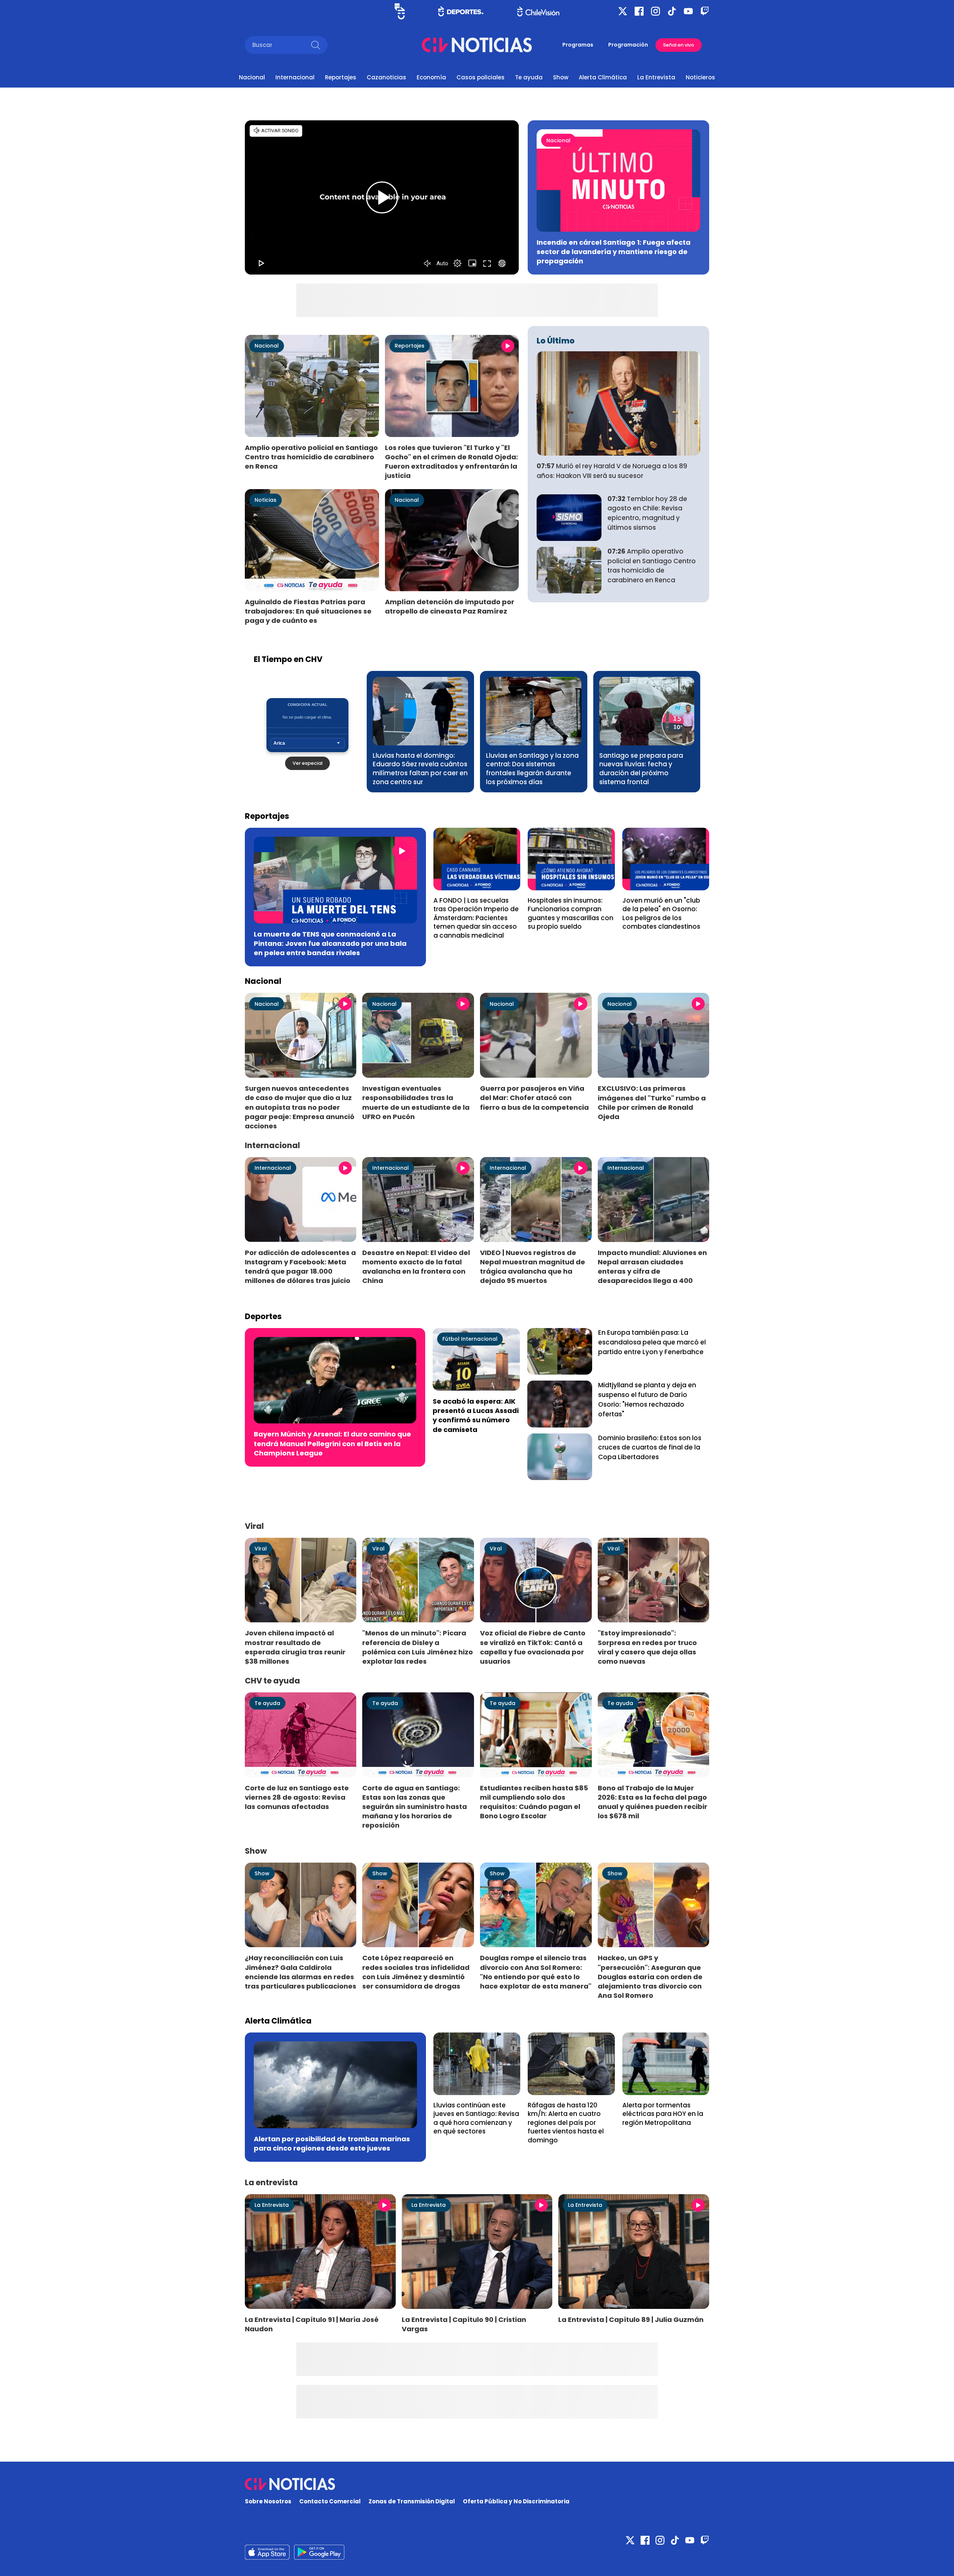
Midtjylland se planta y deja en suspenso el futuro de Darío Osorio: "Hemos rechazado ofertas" (647, 1399)
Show (561, 77)
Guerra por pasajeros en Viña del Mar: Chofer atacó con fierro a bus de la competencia (534, 1098)
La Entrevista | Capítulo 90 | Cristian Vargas (464, 2324)
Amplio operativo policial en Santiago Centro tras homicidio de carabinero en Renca (311, 457)
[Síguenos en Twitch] (705, 11)
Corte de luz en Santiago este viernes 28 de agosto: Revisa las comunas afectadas (297, 1797)
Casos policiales (481, 77)
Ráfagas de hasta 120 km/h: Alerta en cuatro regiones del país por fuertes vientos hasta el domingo (566, 2123)
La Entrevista (656, 77)
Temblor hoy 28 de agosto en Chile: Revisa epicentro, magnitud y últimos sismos (647, 513)
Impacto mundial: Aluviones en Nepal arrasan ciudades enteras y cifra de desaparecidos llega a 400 (652, 1267)
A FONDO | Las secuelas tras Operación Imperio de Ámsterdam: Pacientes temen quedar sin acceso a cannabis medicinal (476, 918)
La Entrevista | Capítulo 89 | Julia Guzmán (631, 2320)
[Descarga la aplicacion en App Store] (319, 2552)
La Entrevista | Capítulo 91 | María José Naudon (312, 2324)
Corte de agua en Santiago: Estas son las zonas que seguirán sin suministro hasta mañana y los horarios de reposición (415, 1807)
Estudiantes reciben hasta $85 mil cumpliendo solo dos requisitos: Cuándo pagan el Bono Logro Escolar (534, 1802)
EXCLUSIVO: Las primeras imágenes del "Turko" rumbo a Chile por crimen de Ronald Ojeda (652, 1102)
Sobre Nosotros (268, 2501)
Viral (261, 1549)
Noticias (266, 500)
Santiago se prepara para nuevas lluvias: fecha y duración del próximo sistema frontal (641, 769)
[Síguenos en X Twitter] (623, 11)
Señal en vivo (679, 45)
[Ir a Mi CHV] (400, 11)
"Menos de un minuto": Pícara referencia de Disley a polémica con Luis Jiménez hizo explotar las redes (418, 1647)
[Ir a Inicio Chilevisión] (538, 11)
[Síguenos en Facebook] (639, 11)
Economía (431, 77)
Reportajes (341, 77)
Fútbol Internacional (470, 1339)
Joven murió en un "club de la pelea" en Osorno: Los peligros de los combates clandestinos (661, 914)
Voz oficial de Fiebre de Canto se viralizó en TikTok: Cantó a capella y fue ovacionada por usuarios (533, 1647)
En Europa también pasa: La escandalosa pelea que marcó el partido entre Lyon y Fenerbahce (652, 1342)
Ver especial (307, 763)
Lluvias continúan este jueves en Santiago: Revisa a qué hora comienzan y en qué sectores (476, 2118)
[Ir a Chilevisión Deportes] (461, 11)
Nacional (252, 77)
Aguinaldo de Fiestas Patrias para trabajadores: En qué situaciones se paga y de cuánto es (308, 611)
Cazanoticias (386, 77)
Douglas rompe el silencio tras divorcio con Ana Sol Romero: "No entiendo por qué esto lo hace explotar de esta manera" (536, 1972)
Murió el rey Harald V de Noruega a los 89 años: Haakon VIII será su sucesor (612, 471)
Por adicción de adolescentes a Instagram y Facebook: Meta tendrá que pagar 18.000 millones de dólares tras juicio (300, 1267)
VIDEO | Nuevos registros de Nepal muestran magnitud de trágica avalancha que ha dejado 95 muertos (533, 1267)
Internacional (295, 77)
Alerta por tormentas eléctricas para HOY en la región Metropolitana (663, 2114)
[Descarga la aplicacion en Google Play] (267, 2552)
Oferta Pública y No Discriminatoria (516, 2501)
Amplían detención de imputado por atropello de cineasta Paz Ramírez (450, 606)
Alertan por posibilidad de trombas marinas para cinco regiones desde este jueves (332, 2144)
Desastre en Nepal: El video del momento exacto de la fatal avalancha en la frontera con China (416, 1267)
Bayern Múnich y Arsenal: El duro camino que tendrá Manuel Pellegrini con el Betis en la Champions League (332, 1443)
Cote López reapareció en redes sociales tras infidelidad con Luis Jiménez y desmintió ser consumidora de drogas (416, 1972)
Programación (628, 45)
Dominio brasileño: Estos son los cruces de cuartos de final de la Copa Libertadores (650, 1448)
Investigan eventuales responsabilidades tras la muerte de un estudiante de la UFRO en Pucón (416, 1102)
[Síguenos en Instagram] (656, 11)
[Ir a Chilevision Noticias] (477, 2484)
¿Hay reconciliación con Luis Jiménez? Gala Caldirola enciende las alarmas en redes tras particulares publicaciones (301, 1972)
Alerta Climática (603, 77)
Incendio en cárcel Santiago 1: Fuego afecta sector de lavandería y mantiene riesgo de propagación (614, 252)
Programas (578, 45)
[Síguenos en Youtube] (688, 11)
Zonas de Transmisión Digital (412, 2501)
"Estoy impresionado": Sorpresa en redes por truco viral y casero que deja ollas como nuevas (647, 1647)
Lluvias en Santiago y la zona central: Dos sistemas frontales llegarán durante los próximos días (532, 769)
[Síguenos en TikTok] (672, 11)
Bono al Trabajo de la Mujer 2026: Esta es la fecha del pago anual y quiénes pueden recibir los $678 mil (653, 1802)
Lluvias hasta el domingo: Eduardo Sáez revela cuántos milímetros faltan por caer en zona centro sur (420, 769)
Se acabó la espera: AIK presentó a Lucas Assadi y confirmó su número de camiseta (476, 1415)
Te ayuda (529, 77)
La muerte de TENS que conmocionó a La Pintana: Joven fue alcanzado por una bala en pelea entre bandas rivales (330, 943)
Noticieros (700, 77)
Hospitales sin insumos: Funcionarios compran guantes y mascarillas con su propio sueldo (571, 914)
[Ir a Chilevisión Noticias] (477, 45)
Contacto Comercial (330, 2501)
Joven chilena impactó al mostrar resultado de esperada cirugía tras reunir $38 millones (295, 1647)
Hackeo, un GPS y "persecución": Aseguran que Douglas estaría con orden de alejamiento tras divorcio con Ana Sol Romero (650, 1977)
